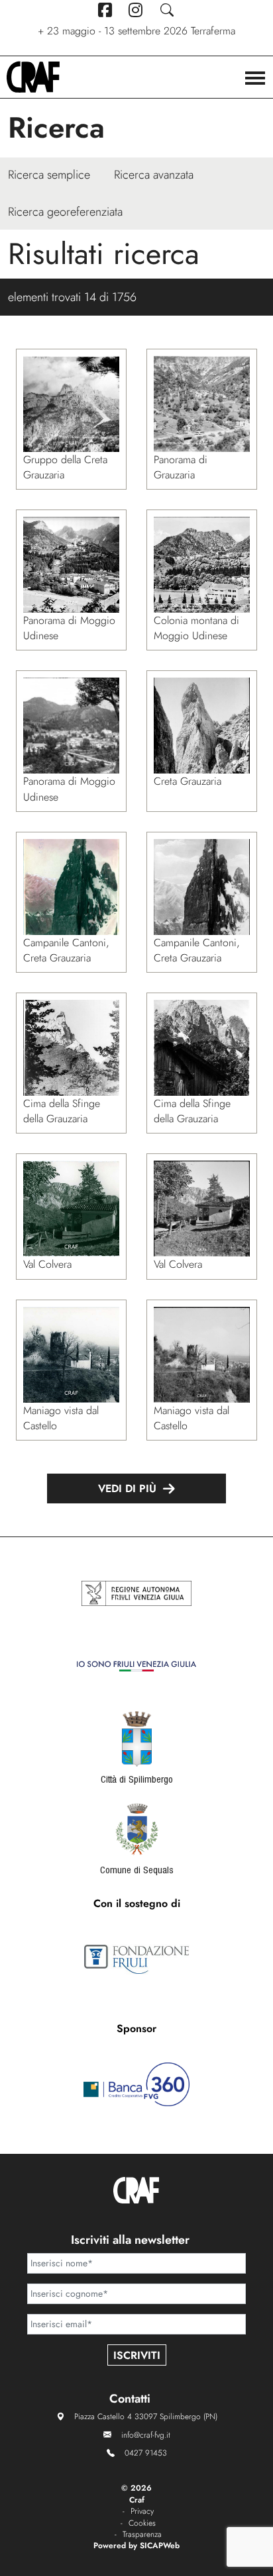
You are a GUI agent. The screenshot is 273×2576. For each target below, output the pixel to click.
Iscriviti (137, 2355)
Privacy (142, 2511)
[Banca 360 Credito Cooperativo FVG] (136, 2084)
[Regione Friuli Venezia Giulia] (136, 1593)
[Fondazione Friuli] (136, 1959)
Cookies (142, 2523)
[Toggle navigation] (255, 79)
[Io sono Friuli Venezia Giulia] (136, 1666)
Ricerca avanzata (154, 175)
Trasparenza (142, 2535)
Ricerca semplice (49, 175)
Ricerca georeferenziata (65, 212)
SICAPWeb (160, 2546)
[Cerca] (167, 10)
